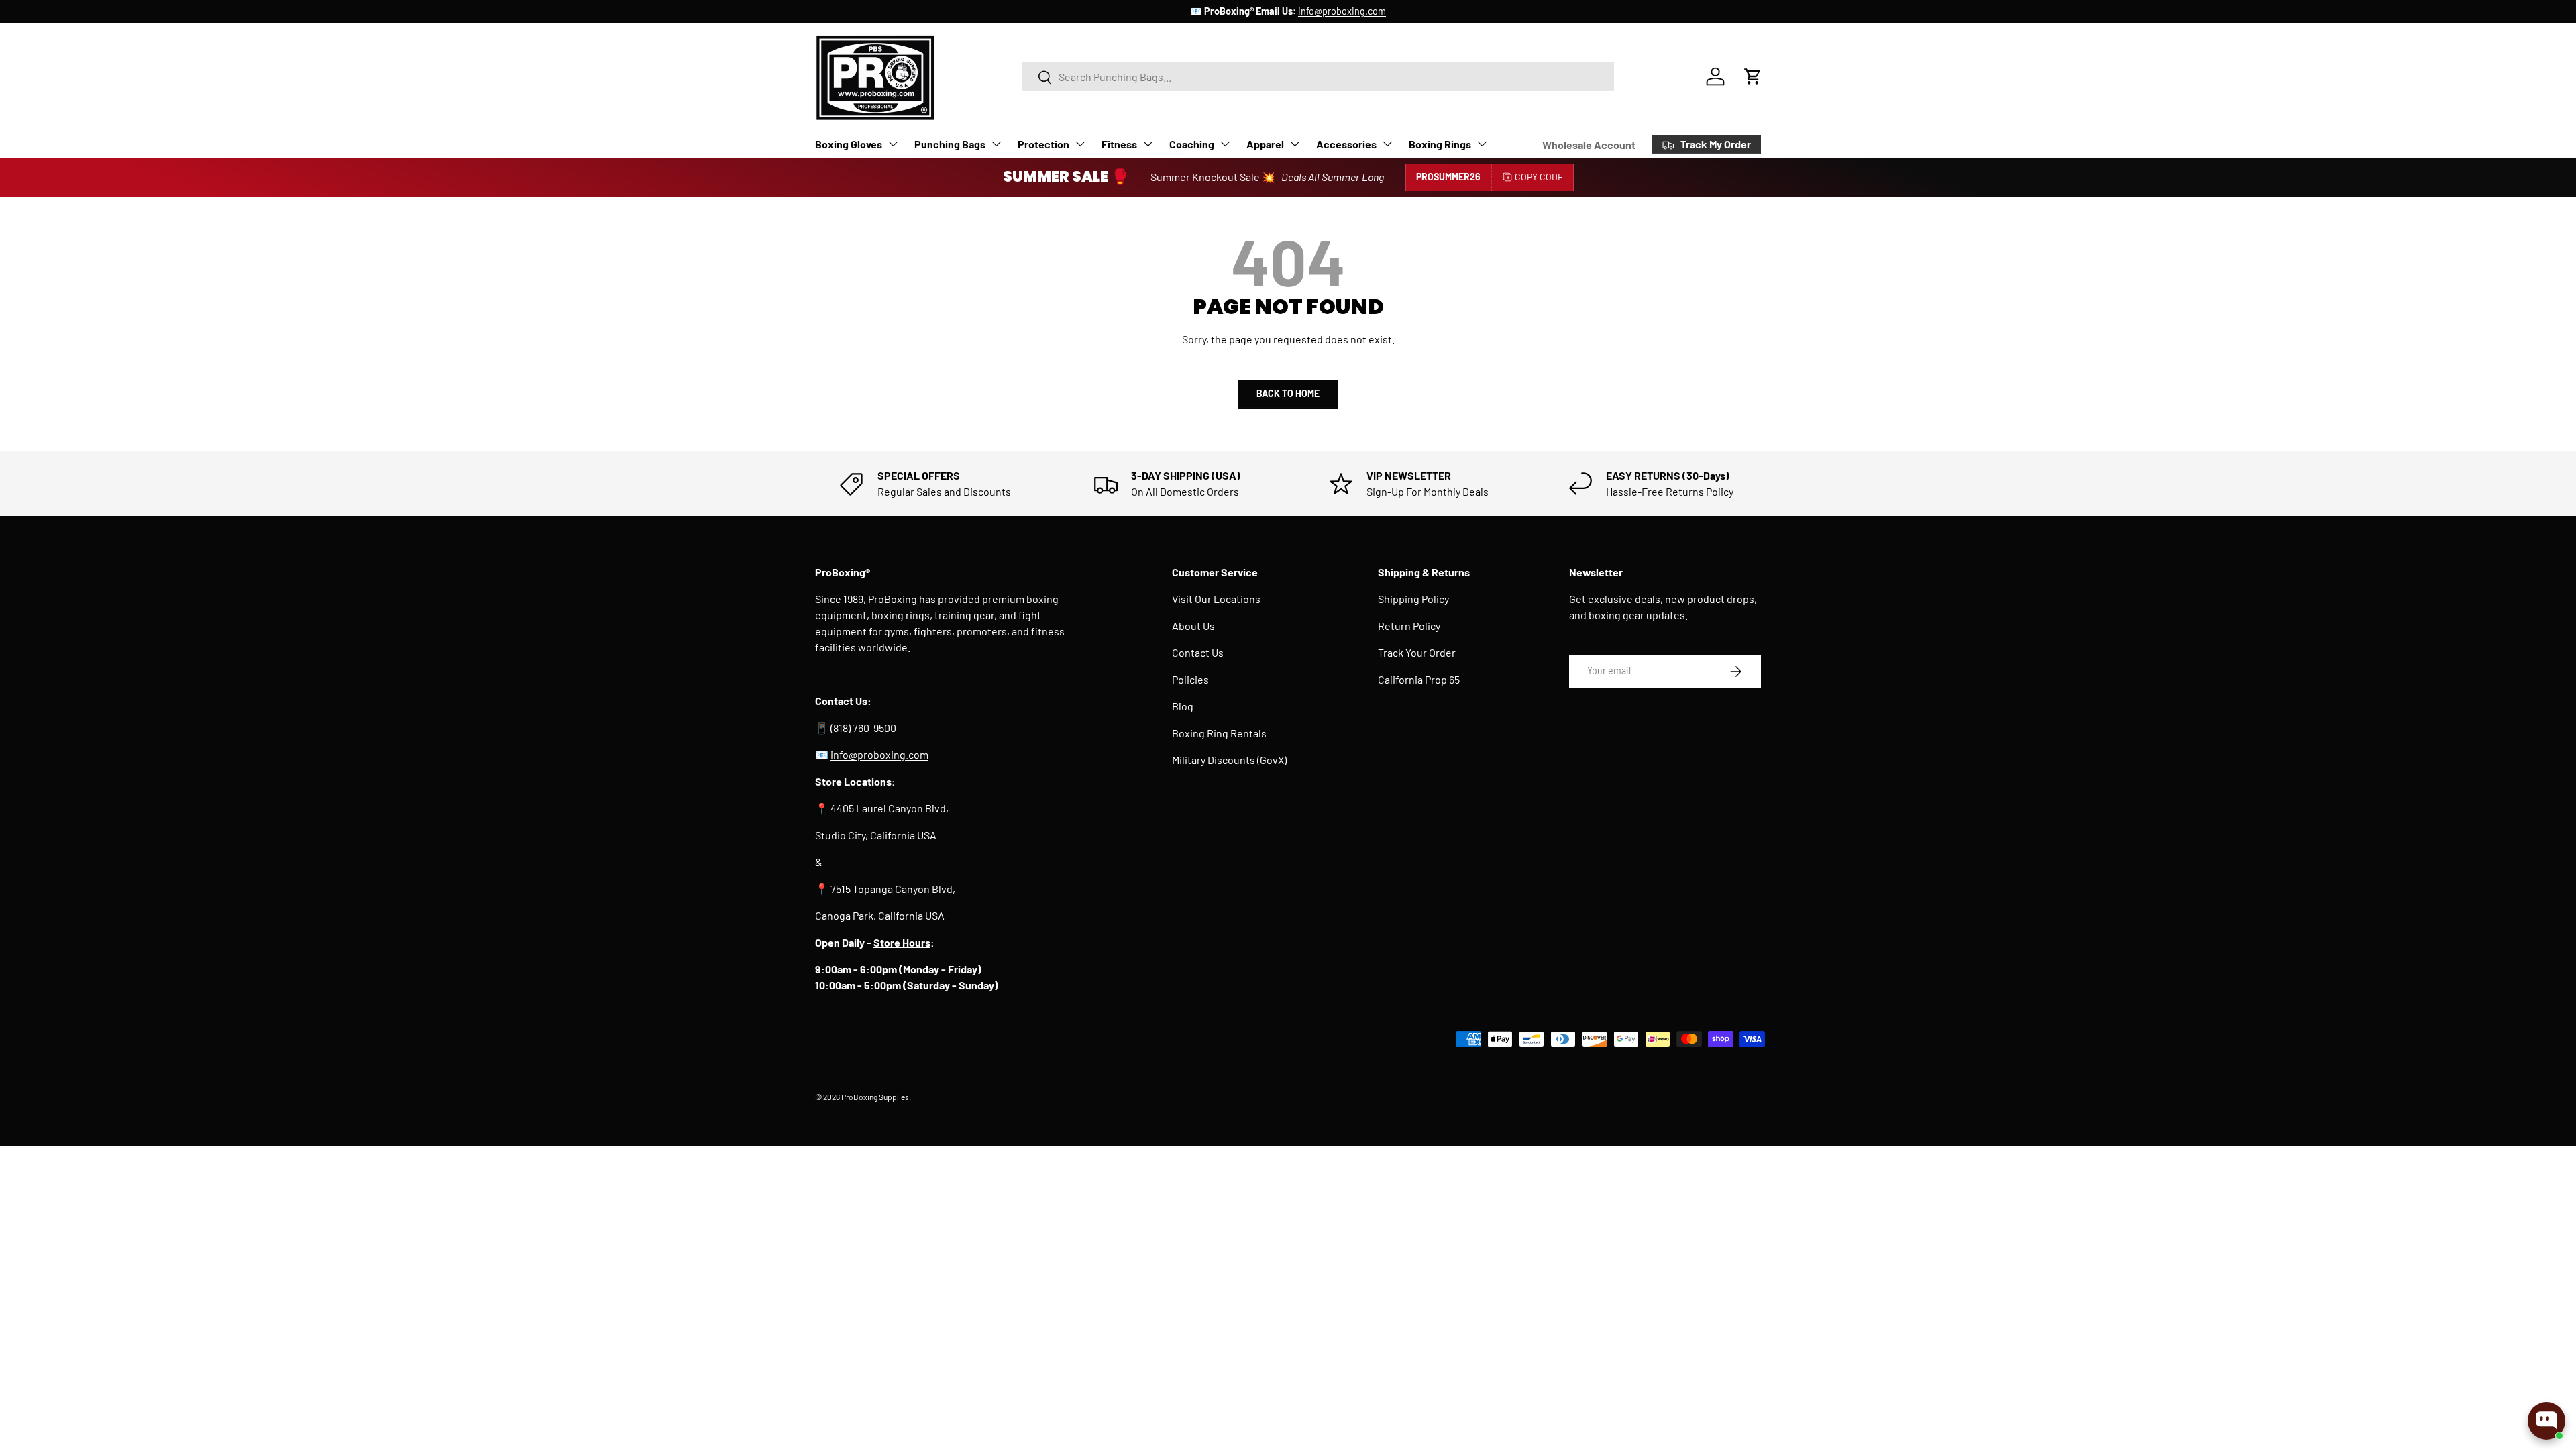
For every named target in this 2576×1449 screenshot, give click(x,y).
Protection (1043, 144)
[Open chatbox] (2546, 1421)
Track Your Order (1417, 652)
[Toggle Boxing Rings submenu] (1482, 144)
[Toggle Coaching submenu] (1225, 144)
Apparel (1265, 144)
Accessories (1346, 144)
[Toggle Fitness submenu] (1148, 144)
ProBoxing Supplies (875, 1097)
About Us (1193, 626)
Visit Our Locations (1216, 599)
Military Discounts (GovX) (1229, 760)
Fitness (1119, 144)
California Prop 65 (1419, 679)
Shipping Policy (1413, 599)
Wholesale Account (1589, 145)
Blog (1183, 706)
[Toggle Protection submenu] (1080, 144)
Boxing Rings (1440, 144)
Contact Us (1198, 652)
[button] (1753, 76)
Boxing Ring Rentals (1219, 733)
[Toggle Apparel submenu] (1295, 144)
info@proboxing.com (1342, 11)
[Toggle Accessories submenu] (1387, 144)
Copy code (1539, 177)
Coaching (1192, 144)
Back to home (1288, 393)
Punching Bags (950, 144)
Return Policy (1409, 626)
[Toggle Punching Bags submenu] (996, 144)
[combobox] (1318, 77)
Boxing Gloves (849, 144)
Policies (1190, 679)
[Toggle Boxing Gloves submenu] (893, 144)
